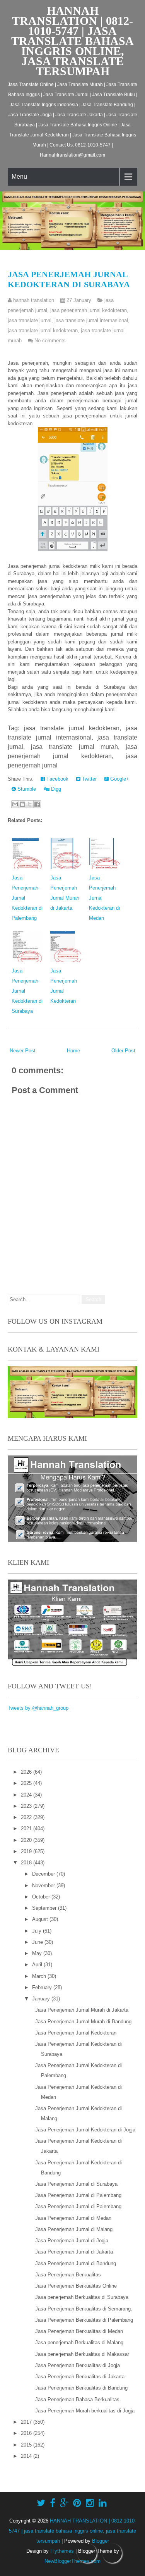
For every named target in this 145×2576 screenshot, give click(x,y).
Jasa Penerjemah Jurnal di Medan (73, 2218)
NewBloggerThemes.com (72, 2561)
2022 (27, 1817)
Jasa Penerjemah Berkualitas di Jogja (78, 2365)
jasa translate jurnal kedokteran (43, 330)
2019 (27, 1851)
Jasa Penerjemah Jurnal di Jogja (72, 2241)
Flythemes (62, 2551)
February (43, 1987)
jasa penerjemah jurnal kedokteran (89, 310)
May (38, 1953)
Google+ (119, 779)
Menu (19, 177)
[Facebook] (53, 2503)
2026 (27, 1772)
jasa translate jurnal (30, 320)
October (42, 1897)
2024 (27, 1795)
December (44, 1874)
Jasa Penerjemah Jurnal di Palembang (78, 2195)
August (41, 1919)
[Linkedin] (103, 2503)
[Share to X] (30, 804)
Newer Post (23, 1051)
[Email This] (15, 804)
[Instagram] (90, 2503)
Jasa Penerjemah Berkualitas (68, 2275)
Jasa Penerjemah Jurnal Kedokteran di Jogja (85, 2130)
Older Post (123, 1051)
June (38, 1942)
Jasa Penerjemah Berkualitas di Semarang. (84, 2309)
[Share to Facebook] (37, 804)
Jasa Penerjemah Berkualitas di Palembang (84, 2320)
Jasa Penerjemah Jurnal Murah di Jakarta (82, 2010)
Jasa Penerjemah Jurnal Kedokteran (76, 2033)
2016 (27, 2433)
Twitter (89, 779)
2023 (27, 1806)
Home (73, 1051)
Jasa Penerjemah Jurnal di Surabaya (76, 2184)
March (40, 1976)
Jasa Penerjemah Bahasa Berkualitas (77, 2399)
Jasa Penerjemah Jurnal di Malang (74, 2229)
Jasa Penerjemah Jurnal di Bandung (76, 2263)
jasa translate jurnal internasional (91, 320)
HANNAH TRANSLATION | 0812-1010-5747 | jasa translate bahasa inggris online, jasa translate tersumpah (72, 41)
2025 (27, 1783)
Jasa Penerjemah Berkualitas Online (76, 2286)
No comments (50, 341)
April (38, 1965)
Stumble (26, 789)
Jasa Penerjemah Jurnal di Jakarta (74, 2252)
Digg (55, 789)
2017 (27, 2422)
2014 (27, 2456)
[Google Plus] (64, 2503)
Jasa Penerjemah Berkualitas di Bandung (81, 2388)
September (45, 1908)
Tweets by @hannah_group (38, 1708)
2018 (27, 1863)
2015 (27, 2445)
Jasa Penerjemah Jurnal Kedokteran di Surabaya (69, 279)
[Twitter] (41, 2503)
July (38, 1931)
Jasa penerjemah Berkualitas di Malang (79, 2342)
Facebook (57, 779)
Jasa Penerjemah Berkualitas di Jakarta (80, 2377)
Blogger (101, 2541)
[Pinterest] (77, 2503)
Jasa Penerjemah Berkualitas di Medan (79, 2331)
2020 (27, 1840)
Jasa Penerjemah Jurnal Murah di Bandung (83, 2022)
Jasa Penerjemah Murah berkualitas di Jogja (85, 2411)
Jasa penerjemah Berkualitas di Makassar (82, 2354)
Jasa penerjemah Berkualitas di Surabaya (82, 2297)
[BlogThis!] (22, 804)
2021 (27, 1829)
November (44, 1885)
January (42, 1999)
